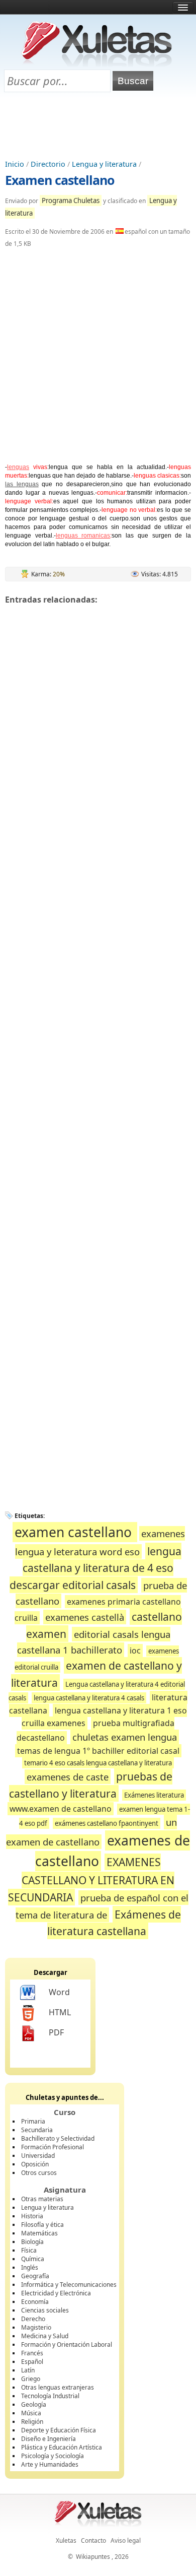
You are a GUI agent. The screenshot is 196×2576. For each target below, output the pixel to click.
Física (29, 2250)
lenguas (18, 467)
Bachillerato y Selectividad (58, 2138)
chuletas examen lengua (125, 1737)
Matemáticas (39, 2233)
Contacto (93, 2540)
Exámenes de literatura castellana (114, 1923)
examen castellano (75, 1532)
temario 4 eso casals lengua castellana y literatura (98, 1763)
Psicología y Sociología (53, 2456)
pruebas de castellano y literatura (91, 1785)
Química (33, 2259)
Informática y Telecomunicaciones (69, 2285)
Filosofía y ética (42, 2225)
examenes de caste (68, 1777)
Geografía (35, 2276)
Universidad (38, 2156)
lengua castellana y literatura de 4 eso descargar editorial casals (95, 1568)
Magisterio (36, 2327)
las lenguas (22, 484)
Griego (31, 2379)
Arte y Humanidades (50, 2464)
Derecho (33, 2319)
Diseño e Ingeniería (48, 2439)
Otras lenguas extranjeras (58, 2387)
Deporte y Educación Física (59, 2430)
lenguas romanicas (83, 536)
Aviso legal (126, 2540)
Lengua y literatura (104, 164)
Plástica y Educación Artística (62, 2447)
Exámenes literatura (154, 1795)
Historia (32, 2216)
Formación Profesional (53, 2147)
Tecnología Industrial (50, 2396)
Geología (34, 2404)
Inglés (30, 2267)
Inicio (15, 164)
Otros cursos (39, 2173)
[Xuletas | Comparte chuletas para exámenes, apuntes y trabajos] (97, 64)
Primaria (33, 2121)
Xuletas (66, 2540)
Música (31, 2413)
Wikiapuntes (93, 2557)
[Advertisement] (98, 126)
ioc (135, 1650)
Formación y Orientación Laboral (67, 2344)
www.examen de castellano (61, 1809)
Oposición (35, 2164)
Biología (32, 2242)
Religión (32, 2422)
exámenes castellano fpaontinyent (107, 1823)
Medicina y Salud (45, 2336)
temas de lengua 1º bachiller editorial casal (98, 1751)
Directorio (48, 164)
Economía (35, 2302)
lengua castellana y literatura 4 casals (89, 1698)
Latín (28, 2370)
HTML (60, 2012)
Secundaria (37, 2130)
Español (32, 2362)
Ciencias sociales (45, 2310)
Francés (32, 2353)
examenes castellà (85, 1617)
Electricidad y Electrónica (56, 2293)
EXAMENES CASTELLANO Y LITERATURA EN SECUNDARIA (91, 1879)
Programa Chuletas (71, 201)
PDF (56, 2032)
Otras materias (42, 2199)
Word (59, 1992)
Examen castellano (60, 180)
